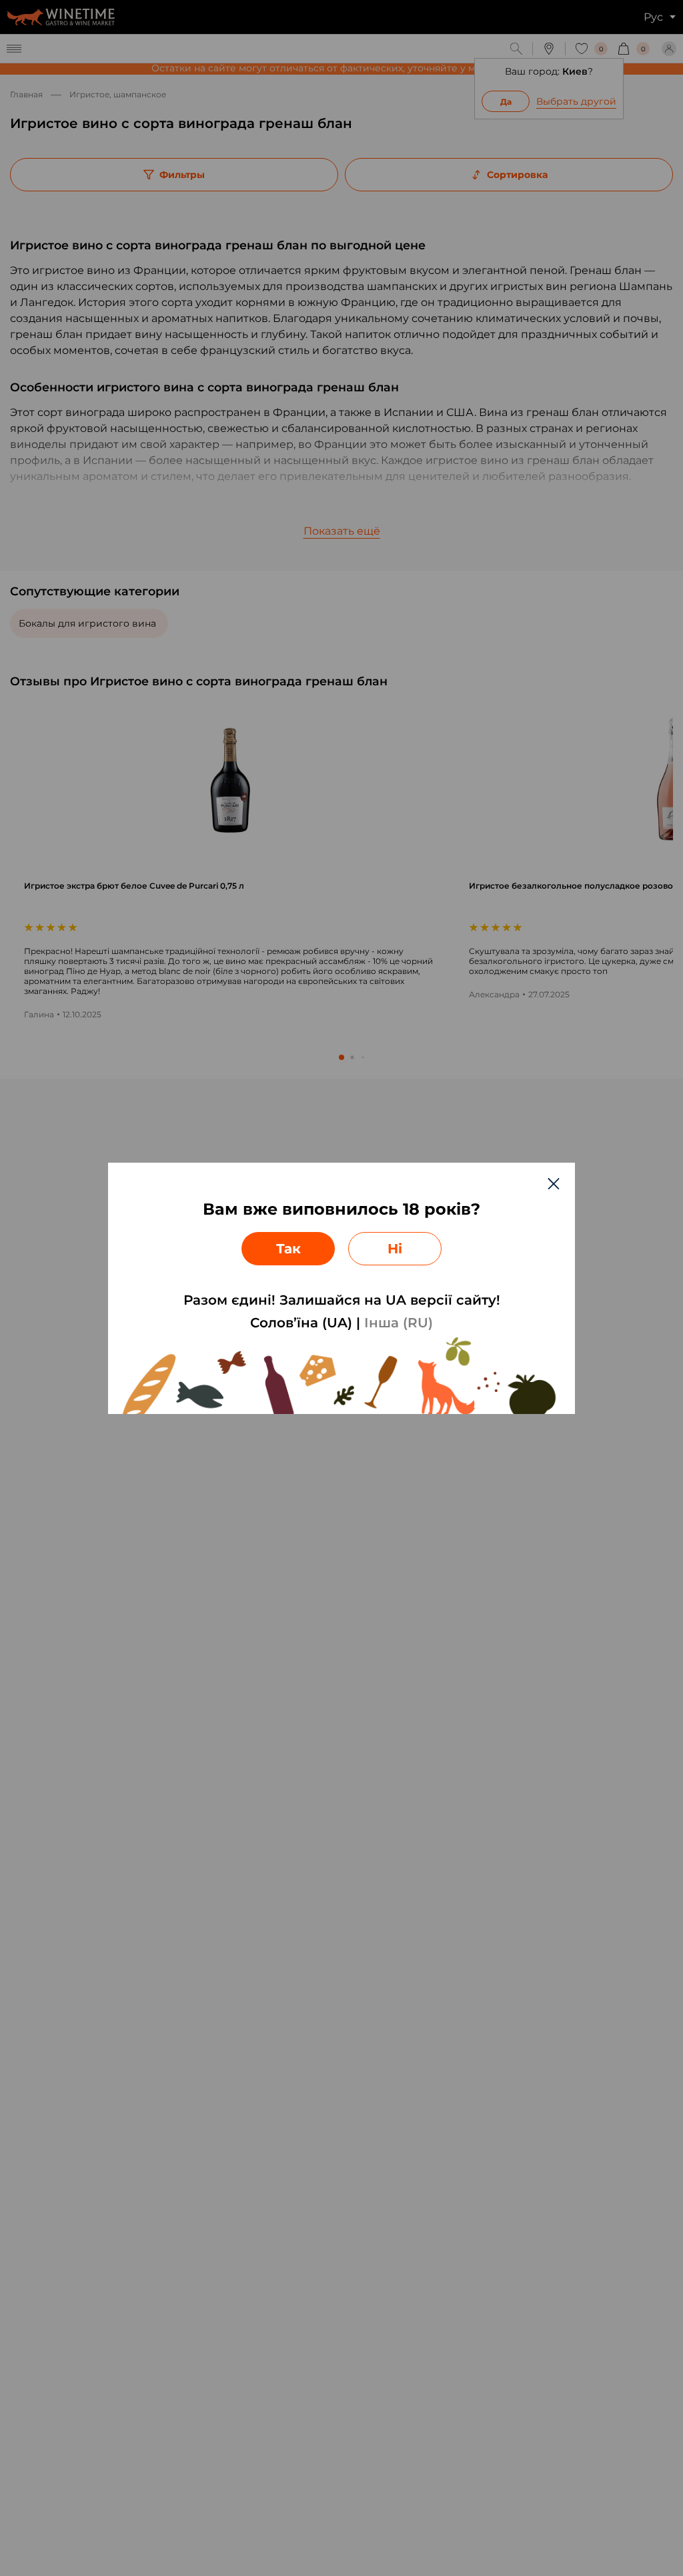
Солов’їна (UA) (301, 1323)
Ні (395, 1249)
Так (288, 1249)
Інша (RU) (399, 1323)
